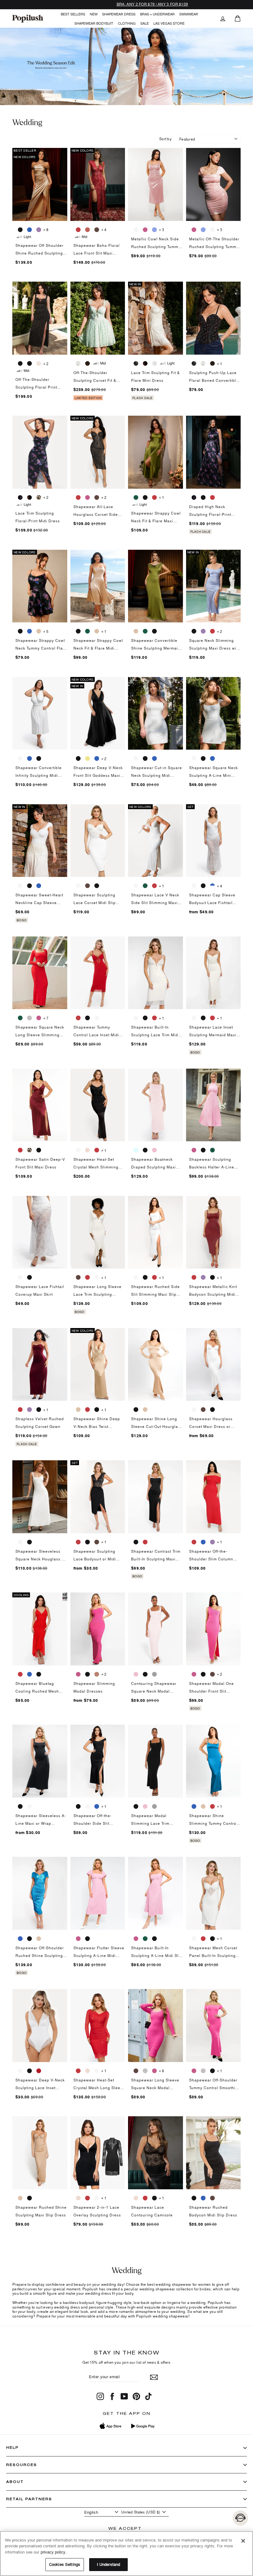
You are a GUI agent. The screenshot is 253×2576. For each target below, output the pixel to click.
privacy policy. (54, 2552)
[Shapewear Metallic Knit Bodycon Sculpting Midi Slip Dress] (214, 1232)
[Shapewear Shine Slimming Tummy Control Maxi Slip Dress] (214, 1761)
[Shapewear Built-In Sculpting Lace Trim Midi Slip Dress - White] (136, 1018)
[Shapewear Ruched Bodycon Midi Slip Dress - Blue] (203, 2198)
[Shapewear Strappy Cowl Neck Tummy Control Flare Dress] (40, 586)
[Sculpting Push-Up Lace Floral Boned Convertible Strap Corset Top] (214, 318)
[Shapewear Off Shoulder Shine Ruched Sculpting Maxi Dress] (40, 184)
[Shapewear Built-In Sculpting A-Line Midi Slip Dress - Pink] (136, 1938)
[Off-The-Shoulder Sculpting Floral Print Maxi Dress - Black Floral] (20, 363)
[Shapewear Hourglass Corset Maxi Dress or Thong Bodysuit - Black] (212, 1409)
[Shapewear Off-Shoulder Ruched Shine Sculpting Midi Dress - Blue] (20, 1938)
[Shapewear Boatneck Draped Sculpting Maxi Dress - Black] (145, 1150)
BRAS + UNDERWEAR (157, 14)
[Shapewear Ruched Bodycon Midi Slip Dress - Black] (194, 2198)
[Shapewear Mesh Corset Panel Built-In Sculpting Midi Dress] (214, 1893)
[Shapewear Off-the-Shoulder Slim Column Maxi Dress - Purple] (212, 1542)
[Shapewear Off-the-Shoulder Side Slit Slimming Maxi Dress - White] (87, 1806)
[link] (28, 18)
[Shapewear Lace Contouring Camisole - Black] (154, 2198)
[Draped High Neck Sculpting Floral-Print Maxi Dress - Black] (203, 497)
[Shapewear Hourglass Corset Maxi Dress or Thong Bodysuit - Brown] (203, 1409)
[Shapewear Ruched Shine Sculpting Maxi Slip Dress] (40, 2153)
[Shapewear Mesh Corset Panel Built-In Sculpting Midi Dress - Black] (212, 1938)
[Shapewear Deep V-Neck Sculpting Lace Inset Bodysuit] (40, 2026)
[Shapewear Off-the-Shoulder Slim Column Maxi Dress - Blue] (203, 1542)
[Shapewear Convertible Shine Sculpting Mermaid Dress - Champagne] (136, 631)
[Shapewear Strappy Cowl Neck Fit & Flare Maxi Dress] (156, 452)
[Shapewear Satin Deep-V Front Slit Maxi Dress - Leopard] (29, 1150)
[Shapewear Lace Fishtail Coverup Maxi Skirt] (40, 1232)
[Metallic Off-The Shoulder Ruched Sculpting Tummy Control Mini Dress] (214, 184)
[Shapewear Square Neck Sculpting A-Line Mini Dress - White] (194, 758)
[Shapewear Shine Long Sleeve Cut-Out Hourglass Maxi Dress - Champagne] (145, 1409)
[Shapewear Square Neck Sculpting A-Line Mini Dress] (214, 713)
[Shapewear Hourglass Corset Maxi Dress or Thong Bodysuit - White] (194, 1409)
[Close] (243, 2541)
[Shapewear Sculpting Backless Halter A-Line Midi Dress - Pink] (194, 1150)
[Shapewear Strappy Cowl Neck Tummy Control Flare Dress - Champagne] (39, 631)
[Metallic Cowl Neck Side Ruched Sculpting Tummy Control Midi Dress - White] (136, 230)
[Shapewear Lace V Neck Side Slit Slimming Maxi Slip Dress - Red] (154, 886)
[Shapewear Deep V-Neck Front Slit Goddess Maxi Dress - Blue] (97, 758)
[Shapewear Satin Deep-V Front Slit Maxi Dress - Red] (20, 1150)
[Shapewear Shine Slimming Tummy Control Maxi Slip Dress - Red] (212, 1806)
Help (12, 2447)
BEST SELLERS (73, 14)
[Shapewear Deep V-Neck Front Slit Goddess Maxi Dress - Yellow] (87, 758)
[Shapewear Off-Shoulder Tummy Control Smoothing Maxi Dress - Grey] (203, 2071)
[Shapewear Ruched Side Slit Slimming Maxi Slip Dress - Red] (154, 1277)
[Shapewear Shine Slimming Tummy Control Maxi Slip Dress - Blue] (194, 1806)
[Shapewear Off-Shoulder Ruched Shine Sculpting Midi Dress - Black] (29, 1938)
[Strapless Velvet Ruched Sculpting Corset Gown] (40, 1365)
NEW (94, 14)
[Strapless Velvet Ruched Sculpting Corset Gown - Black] (39, 1409)
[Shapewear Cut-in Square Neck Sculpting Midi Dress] (156, 713)
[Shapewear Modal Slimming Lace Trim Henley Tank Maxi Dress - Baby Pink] (145, 1806)
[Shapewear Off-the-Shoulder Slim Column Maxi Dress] (214, 1497)
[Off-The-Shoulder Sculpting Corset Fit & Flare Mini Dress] (98, 318)
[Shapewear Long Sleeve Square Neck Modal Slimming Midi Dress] (156, 2026)
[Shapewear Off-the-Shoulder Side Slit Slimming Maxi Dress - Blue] (97, 1806)
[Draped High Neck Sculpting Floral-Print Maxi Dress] (214, 452)
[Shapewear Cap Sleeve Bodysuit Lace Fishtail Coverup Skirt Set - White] (194, 886)
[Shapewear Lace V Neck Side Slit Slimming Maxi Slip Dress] (156, 841)
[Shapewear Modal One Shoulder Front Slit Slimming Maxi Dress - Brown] (212, 1674)
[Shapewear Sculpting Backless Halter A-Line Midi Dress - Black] (203, 1150)
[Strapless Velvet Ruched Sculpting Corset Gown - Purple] (29, 1409)
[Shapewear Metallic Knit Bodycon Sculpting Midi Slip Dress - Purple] (203, 1277)
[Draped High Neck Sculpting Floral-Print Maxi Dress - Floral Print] (194, 497)
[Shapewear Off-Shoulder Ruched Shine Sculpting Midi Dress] (40, 1893)
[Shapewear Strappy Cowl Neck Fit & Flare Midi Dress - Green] (87, 631)
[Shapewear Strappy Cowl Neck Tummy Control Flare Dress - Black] (20, 631)
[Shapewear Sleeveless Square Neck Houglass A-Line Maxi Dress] (40, 1497)
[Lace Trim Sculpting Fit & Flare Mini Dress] (156, 318)
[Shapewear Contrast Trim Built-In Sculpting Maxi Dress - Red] (145, 1542)
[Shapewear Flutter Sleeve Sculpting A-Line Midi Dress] (98, 1893)
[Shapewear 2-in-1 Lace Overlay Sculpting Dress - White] (97, 2198)
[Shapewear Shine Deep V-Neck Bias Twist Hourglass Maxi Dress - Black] (97, 1409)
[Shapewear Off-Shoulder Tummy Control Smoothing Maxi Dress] (214, 2026)
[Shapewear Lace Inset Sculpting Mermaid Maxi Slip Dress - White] (194, 1018)
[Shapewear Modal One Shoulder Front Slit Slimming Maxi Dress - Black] (203, 1674)
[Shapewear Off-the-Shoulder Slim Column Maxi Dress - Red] (194, 1542)
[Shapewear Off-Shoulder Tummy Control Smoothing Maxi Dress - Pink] (194, 2071)
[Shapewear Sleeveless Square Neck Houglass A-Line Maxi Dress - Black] (29, 1542)
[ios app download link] (111, 2426)
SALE (145, 23)
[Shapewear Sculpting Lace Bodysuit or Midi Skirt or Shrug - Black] (87, 1542)
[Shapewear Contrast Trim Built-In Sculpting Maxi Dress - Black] (136, 1542)
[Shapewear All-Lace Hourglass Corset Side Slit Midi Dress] (98, 452)
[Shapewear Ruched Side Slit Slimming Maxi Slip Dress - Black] (145, 1277)
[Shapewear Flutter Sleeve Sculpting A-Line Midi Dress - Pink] (78, 1938)
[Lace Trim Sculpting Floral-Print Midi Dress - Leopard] (39, 497)
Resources (22, 2465)
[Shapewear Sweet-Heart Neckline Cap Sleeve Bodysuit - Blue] (39, 886)
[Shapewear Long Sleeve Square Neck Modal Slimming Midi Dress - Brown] (136, 2071)
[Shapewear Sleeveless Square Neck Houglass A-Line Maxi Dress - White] (20, 1542)
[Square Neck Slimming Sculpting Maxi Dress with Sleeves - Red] (212, 631)
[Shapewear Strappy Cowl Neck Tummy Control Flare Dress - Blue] (29, 631)
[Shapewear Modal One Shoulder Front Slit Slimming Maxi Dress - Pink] (194, 1674)
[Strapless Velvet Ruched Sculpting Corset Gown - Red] (20, 1409)
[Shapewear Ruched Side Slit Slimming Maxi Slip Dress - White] (136, 1277)
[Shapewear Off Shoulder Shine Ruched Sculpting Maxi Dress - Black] (20, 230)
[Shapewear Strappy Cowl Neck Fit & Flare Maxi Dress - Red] (154, 497)
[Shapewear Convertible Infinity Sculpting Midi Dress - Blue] (29, 758)
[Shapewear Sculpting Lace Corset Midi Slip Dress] (98, 841)
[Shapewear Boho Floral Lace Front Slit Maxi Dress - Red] (78, 230)
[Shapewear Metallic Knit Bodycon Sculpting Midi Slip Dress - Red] (194, 1277)
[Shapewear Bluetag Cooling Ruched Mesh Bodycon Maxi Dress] (40, 1629)
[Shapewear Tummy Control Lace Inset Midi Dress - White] (97, 1018)
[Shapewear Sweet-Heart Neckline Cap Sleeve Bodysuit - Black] (29, 886)
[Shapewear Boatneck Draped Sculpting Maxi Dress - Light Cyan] (136, 1150)
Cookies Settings (65, 2564)
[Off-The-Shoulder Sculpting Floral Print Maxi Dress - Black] (29, 363)
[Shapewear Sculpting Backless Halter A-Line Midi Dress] (214, 1105)
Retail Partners (29, 2499)
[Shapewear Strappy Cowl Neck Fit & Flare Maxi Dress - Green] (136, 497)
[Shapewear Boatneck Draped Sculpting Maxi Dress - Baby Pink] (154, 1150)
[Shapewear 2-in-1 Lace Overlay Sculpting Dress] (98, 2153)
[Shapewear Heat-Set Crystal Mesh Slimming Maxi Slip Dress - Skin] (87, 1150)
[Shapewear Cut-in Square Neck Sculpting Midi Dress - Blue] (154, 758)
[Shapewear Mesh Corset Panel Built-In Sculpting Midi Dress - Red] (203, 1938)
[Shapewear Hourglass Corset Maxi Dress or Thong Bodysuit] (214, 1365)
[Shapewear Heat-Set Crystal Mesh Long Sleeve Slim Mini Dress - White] (97, 2071)
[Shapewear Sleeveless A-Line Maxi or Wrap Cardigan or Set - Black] (20, 1806)
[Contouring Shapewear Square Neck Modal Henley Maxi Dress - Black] (145, 1674)
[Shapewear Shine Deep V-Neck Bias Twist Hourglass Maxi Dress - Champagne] (78, 1409)
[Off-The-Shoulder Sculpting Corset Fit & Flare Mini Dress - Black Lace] (87, 363)
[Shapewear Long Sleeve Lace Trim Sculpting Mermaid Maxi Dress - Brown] (78, 1277)
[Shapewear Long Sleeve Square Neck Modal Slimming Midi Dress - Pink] (154, 2071)
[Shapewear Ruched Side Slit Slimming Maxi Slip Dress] (156, 1232)
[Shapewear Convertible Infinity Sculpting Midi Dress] (40, 713)
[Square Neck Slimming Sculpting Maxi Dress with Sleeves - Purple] (203, 631)
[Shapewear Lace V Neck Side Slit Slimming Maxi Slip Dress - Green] (145, 886)
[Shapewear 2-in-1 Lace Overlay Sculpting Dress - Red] (87, 2198)
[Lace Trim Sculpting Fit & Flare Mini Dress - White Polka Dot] (154, 363)
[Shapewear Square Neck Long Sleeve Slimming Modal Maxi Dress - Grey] (29, 1018)
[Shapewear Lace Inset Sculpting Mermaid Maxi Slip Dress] (214, 973)
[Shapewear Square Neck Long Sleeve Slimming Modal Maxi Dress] (40, 973)
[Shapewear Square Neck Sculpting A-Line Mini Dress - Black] (203, 758)
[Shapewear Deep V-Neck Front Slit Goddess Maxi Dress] (98, 713)
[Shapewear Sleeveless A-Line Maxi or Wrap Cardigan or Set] (40, 1761)
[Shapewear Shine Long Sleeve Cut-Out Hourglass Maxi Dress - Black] (136, 1409)
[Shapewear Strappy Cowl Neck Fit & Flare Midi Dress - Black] (78, 631)
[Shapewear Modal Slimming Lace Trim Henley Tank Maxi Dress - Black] (136, 1806)
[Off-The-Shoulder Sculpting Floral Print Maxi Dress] (40, 318)
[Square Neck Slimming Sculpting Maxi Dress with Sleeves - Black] (194, 631)
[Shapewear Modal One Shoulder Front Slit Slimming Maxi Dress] (214, 1629)
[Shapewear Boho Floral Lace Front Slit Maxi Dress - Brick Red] (87, 230)
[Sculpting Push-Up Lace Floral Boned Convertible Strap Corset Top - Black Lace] (212, 363)
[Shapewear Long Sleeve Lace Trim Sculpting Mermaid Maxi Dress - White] (97, 1277)
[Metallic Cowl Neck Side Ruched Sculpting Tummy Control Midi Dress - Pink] (145, 230)
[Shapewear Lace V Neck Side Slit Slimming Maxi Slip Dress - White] (136, 886)
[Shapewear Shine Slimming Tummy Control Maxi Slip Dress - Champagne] (203, 1806)
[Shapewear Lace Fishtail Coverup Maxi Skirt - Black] (29, 1277)
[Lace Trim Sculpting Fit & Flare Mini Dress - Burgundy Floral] (145, 363)
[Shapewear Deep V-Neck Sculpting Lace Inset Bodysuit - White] (20, 2071)
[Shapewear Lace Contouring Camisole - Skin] (136, 2198)
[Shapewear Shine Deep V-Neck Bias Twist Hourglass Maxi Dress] (98, 1365)
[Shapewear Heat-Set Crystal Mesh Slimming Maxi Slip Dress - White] (78, 1150)
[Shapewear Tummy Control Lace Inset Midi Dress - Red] (78, 1018)
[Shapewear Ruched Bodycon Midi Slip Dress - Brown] (212, 2198)
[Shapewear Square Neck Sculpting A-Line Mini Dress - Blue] (212, 758)
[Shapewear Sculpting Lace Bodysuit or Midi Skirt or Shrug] (98, 1497)
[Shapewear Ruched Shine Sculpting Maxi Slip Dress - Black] (29, 2198)
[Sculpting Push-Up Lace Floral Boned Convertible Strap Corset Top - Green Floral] (203, 363)
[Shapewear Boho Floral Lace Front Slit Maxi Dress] (98, 184)
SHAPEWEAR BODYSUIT (94, 23)
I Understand (109, 2564)
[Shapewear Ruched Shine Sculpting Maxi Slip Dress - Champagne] (20, 2198)
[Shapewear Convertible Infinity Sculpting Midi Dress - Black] (39, 758)
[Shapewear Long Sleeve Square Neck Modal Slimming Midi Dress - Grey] (145, 2071)
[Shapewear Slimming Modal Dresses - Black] (87, 1674)
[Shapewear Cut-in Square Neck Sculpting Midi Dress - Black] (145, 758)
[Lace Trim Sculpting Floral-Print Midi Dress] (40, 452)
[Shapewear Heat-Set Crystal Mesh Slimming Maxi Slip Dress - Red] (97, 1150)
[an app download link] (143, 2426)
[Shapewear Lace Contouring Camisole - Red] (145, 2198)
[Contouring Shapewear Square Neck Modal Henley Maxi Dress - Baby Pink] (136, 1674)
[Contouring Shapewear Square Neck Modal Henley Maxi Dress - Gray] (154, 1674)
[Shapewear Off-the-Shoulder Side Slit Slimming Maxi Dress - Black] (78, 1806)
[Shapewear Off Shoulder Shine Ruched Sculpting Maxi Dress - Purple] (39, 230)
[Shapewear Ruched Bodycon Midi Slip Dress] (214, 2153)
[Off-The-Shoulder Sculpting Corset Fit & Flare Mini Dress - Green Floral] (78, 363)
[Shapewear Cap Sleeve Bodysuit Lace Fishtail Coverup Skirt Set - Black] (203, 886)
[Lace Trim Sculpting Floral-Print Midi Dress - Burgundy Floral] (29, 497)
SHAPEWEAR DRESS (119, 14)
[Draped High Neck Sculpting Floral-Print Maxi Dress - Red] (212, 497)
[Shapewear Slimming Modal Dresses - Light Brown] (97, 1674)
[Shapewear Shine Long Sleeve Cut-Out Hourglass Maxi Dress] (156, 1365)
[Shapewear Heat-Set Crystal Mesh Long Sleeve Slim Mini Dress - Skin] (87, 2071)
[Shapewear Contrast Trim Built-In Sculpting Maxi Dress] (156, 1497)
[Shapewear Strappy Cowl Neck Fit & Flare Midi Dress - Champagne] (97, 631)
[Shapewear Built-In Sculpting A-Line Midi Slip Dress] (156, 1893)
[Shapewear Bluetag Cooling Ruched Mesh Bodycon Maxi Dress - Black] (39, 1674)
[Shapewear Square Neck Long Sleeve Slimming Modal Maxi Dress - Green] (20, 1018)
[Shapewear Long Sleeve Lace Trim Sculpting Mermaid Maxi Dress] (98, 1232)
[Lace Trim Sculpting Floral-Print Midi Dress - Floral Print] (20, 497)
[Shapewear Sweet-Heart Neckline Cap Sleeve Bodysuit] (40, 841)
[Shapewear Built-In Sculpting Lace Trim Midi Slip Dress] (156, 973)
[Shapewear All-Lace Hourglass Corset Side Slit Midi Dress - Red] (78, 497)
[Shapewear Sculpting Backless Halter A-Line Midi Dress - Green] (212, 1150)
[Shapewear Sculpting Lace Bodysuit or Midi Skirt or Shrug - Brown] (97, 1542)
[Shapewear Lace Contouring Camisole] (156, 2153)
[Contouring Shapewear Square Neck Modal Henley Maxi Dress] (156, 1629)
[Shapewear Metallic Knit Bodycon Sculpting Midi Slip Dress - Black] (212, 1277)
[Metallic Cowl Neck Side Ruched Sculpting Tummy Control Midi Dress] (156, 184)
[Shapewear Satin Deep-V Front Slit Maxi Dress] (40, 1105)
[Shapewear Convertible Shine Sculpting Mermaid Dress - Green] (145, 631)
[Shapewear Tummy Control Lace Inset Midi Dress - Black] (87, 1018)
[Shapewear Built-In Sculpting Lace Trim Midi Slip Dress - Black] (145, 1018)
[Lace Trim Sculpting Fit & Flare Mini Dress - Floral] (136, 363)
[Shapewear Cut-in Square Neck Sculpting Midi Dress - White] (136, 758)
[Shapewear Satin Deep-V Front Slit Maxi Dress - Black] (39, 1150)
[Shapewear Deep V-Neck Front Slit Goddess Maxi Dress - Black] (78, 758)
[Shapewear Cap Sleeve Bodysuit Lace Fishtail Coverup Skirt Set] (214, 841)
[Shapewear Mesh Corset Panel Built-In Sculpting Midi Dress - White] (194, 1938)
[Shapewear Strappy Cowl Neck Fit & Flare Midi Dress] (98, 586)
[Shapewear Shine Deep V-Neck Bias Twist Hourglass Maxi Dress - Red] (87, 1409)
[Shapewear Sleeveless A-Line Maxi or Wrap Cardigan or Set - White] (29, 1806)
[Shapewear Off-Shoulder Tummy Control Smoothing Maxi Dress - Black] (212, 2071)
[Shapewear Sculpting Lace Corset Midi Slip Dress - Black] (97, 886)
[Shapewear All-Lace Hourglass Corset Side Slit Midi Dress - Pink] (87, 497)
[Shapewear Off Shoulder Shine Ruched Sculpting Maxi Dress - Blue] (29, 230)
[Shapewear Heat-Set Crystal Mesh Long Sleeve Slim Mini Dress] (98, 2026)
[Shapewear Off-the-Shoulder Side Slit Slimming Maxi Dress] (98, 1761)
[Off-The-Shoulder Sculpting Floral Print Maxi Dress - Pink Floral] (39, 363)
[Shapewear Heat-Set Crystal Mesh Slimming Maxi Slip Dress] (98, 1105)
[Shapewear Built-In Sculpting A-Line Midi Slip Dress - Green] (145, 1938)
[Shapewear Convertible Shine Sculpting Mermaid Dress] (156, 586)
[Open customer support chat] (240, 2518)
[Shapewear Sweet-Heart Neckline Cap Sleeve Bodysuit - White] (20, 886)
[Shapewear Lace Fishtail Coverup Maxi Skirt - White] (20, 1277)
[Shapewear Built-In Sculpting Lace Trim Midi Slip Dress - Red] (154, 1018)
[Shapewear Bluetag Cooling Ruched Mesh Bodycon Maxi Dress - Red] (20, 1674)
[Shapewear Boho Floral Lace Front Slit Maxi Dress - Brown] (97, 230)
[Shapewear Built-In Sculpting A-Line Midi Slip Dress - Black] (154, 1938)
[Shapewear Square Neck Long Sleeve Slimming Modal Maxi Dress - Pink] (39, 1018)
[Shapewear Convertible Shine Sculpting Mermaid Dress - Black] (154, 631)
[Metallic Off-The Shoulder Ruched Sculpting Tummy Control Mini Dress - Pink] (194, 230)
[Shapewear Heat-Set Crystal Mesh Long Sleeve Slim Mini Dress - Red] (78, 2071)
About (15, 2482)
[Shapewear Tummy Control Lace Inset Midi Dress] (98, 973)
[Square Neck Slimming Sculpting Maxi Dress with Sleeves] (214, 586)
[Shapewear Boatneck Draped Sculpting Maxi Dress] (156, 1105)
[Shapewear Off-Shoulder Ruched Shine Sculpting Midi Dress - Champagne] (39, 1938)
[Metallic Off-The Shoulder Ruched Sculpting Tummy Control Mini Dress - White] (212, 230)
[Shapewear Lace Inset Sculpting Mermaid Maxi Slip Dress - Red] (212, 1018)
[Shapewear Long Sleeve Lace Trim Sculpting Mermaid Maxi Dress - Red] (87, 1277)
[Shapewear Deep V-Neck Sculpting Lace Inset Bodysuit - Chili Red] (39, 2071)
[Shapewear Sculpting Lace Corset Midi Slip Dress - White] (78, 886)
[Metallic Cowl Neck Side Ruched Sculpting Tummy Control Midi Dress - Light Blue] (154, 230)
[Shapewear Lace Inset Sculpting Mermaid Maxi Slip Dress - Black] (203, 1018)
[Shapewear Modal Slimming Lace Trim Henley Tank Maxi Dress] (156, 1761)
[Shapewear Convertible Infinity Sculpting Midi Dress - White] (20, 758)
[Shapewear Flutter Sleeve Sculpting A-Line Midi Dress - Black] (87, 1938)
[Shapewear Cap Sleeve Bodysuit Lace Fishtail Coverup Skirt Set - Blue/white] (212, 886)
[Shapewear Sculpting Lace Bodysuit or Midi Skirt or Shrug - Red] (78, 1542)
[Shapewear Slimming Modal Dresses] (98, 1629)
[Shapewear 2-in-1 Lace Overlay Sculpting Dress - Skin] (78, 2198)
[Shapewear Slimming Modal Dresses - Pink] (78, 1674)
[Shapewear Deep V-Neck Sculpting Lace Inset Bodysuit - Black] (29, 2071)
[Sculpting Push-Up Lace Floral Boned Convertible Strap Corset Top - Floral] (194, 363)
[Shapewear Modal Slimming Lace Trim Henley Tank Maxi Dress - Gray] (154, 1806)
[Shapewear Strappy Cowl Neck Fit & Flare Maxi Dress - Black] (145, 497)
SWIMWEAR (189, 14)
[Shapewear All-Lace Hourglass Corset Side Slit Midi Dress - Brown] (97, 497)
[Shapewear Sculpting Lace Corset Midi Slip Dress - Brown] (87, 886)
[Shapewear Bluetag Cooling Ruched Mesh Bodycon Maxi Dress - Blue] (29, 1674)
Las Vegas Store (169, 23)
